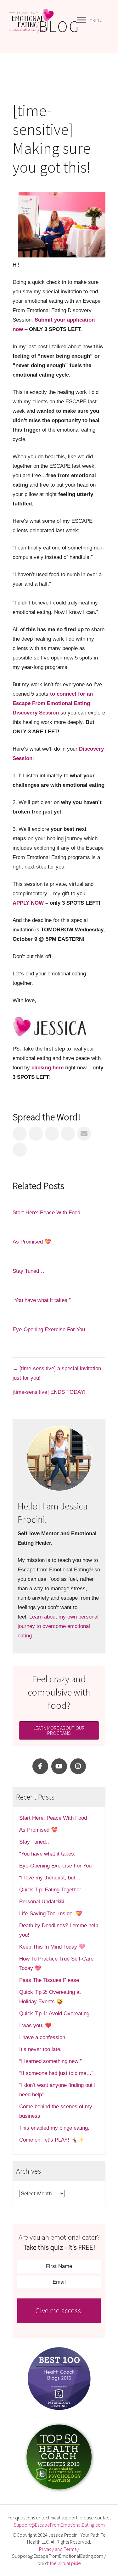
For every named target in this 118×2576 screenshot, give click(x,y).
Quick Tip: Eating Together (50, 1890)
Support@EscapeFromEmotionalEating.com (59, 2525)
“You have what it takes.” (42, 1300)
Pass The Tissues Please (49, 1980)
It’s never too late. (40, 2049)
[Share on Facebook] (20, 1134)
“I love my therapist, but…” (51, 1878)
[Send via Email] (84, 1134)
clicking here (48, 1068)
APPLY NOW (28, 903)
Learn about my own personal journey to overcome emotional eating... (58, 1626)
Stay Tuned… (28, 1271)
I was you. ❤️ (35, 2025)
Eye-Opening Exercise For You (49, 1329)
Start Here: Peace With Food (46, 1213)
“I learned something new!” (51, 2061)
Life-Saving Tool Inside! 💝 (51, 1914)
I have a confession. (43, 2037)
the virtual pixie (65, 2563)
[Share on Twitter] (36, 1134)
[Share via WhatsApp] (20, 1150)
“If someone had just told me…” (57, 2073)
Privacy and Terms (58, 2549)
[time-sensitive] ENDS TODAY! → (53, 1392)
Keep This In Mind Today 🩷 (52, 1947)
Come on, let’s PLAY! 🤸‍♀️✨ (52, 2140)
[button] (40, 1766)
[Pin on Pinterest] (68, 1134)
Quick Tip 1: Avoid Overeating (54, 2013)
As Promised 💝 (32, 1242)
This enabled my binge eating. (55, 2128)
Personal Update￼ (41, 1902)
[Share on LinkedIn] (52, 1134)
